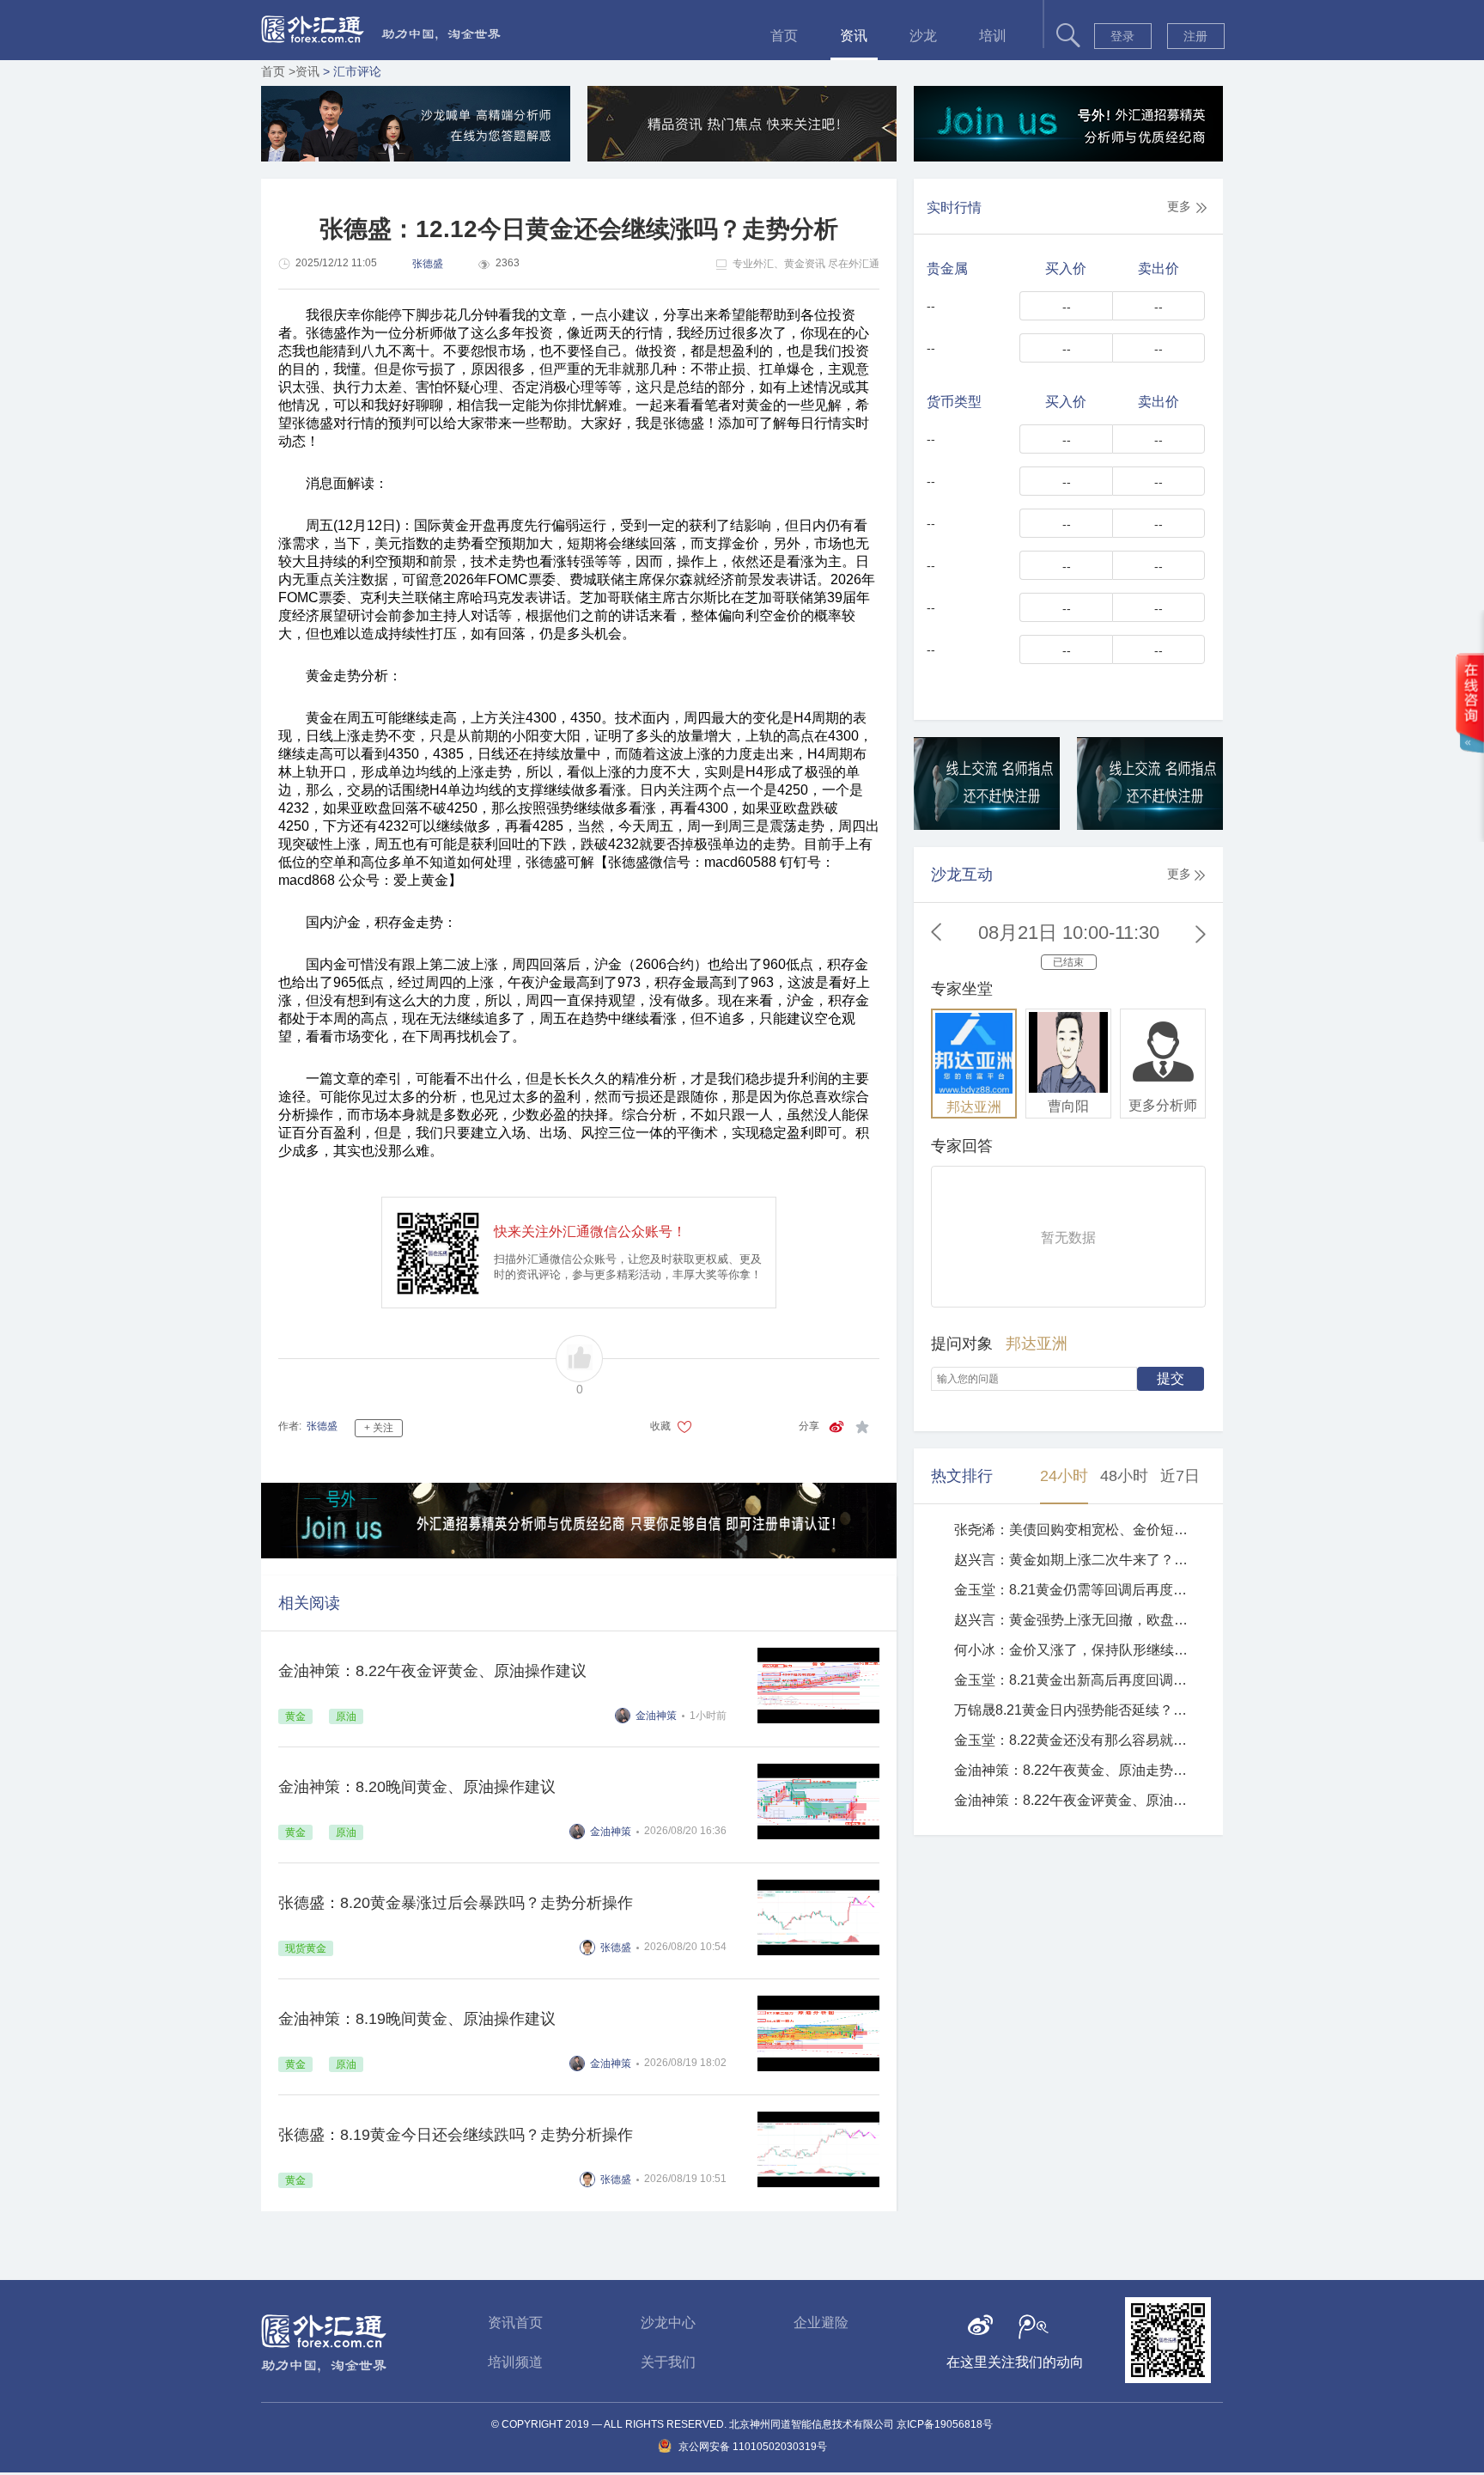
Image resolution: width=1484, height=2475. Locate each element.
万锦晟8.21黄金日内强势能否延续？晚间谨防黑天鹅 (1074, 1710)
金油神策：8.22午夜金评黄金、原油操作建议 (432, 1671)
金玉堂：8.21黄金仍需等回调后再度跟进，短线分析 (1074, 1590)
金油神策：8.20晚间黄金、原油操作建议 (417, 1787)
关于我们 (668, 2362)
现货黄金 (306, 1948)
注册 (1195, 36)
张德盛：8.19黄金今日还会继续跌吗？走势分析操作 (456, 2135)
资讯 (854, 36)
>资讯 (306, 71)
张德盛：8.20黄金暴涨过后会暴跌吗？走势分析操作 (456, 1903)
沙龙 (923, 36)
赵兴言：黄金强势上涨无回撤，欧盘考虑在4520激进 (1074, 1620)
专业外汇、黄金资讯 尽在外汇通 (806, 264)
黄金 (295, 1716)
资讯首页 (515, 2323)
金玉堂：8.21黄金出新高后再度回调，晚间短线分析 (1074, 1680)
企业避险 (821, 2323)
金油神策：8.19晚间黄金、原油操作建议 (417, 2019)
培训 (993, 36)
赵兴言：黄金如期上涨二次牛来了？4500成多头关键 (1074, 1560)
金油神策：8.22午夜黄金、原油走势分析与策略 (1074, 1770)
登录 (1122, 36)
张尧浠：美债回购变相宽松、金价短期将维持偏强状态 (1074, 1530)
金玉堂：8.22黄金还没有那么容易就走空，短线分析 (1074, 1740)
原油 (346, 1716)
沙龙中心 (668, 2323)
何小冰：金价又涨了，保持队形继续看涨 (1074, 1650)
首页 (784, 36)
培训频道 (515, 2362)
